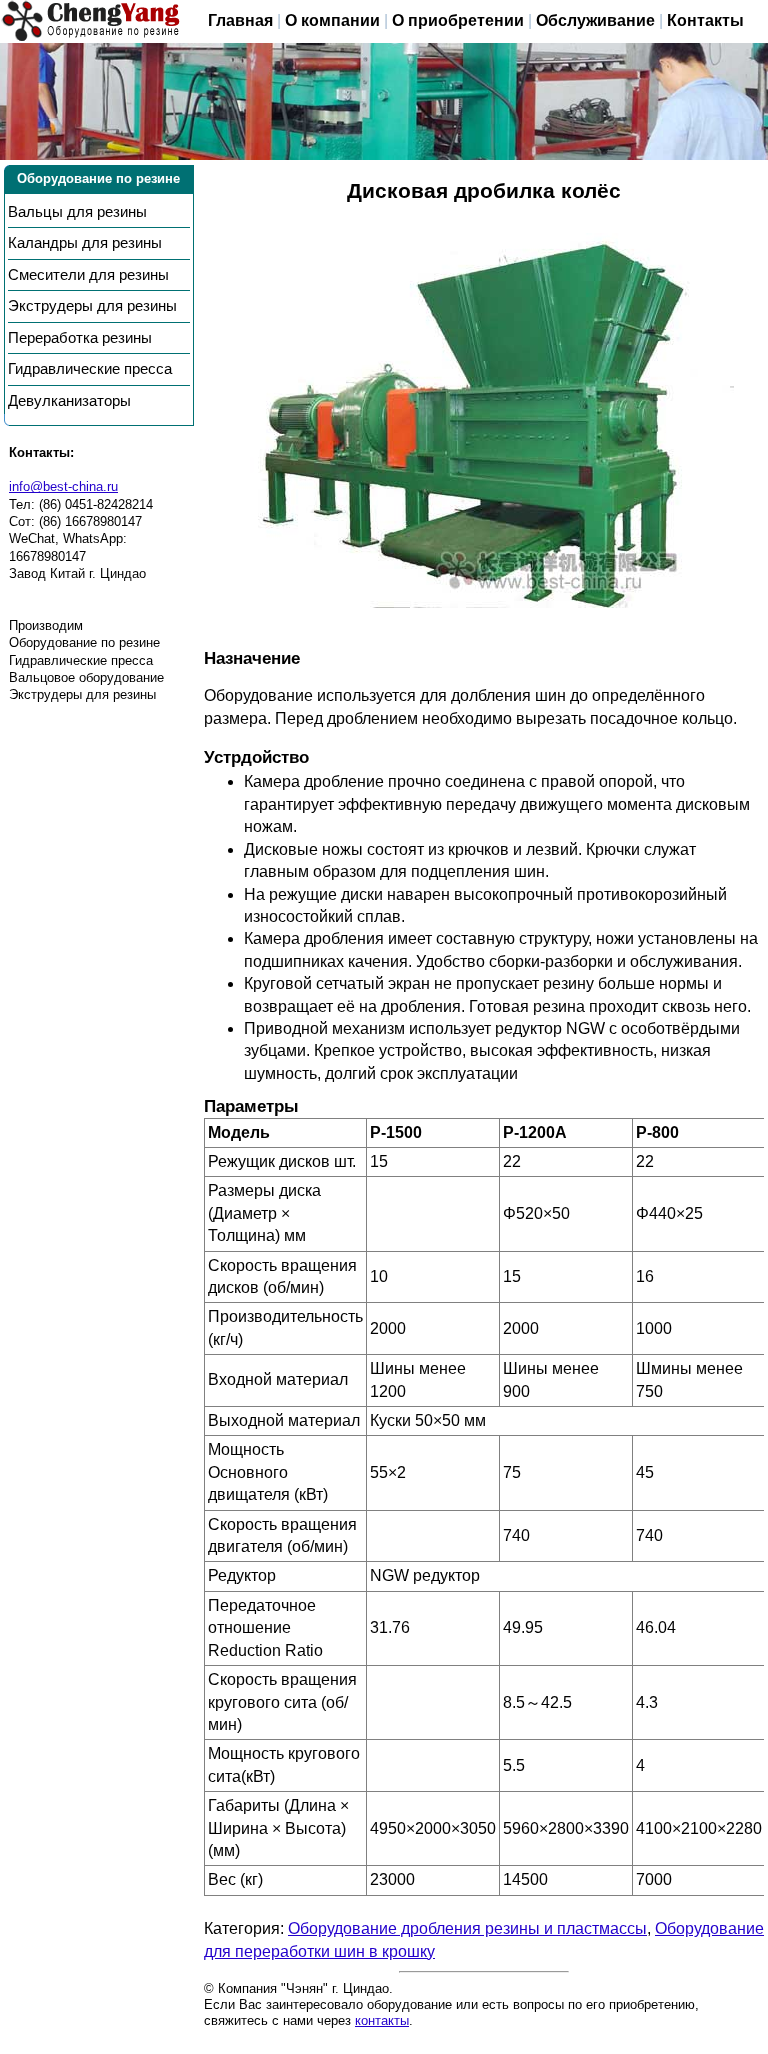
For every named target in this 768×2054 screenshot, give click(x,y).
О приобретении (458, 20)
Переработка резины (80, 338)
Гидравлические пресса (90, 369)
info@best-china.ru (63, 486)
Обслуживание (595, 20)
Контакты (705, 20)
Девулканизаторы (69, 401)
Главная (240, 20)
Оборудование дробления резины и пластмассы (467, 1928)
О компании (332, 20)
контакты (382, 2020)
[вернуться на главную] (91, 21)
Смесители (88, 275)
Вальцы (77, 212)
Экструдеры (92, 306)
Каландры (85, 243)
